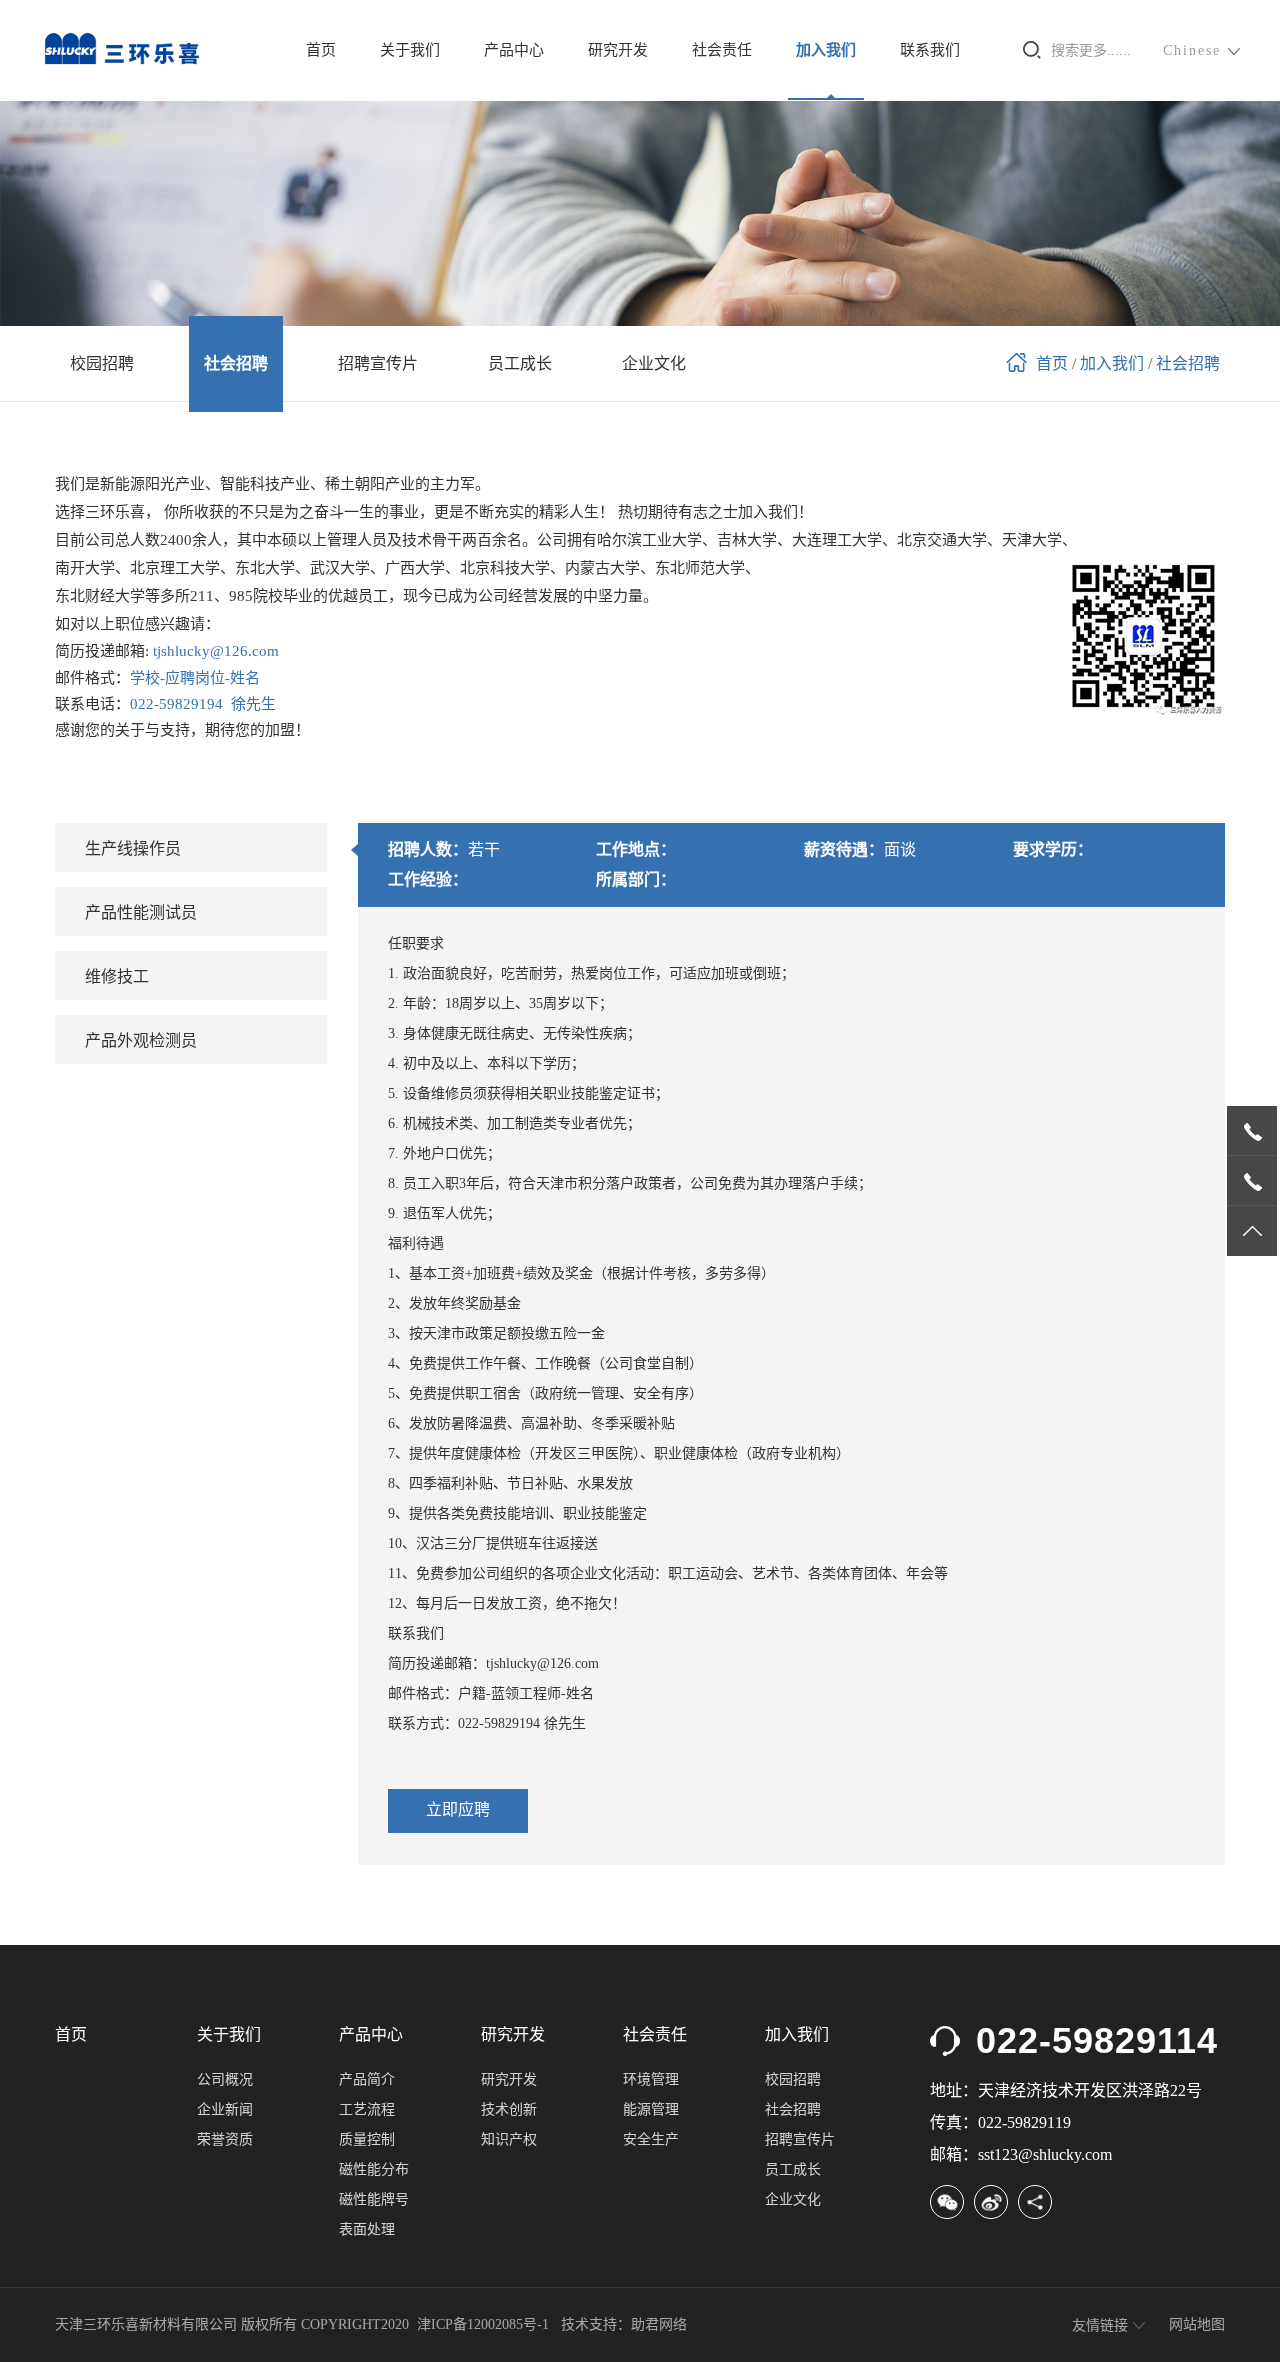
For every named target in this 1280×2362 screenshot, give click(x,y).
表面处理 (367, 2229)
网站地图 (1197, 2324)
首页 (321, 50)
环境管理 (651, 2079)
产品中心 (514, 50)
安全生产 (651, 2139)
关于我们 (410, 50)
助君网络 (659, 2324)
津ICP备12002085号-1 (483, 2324)
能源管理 (651, 2109)
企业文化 (793, 2199)
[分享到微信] (947, 2202)
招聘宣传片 (800, 2139)
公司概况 (225, 2079)
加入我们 (826, 50)
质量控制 (367, 2139)
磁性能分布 (374, 2169)
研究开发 (618, 50)
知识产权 (509, 2139)
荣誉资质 (225, 2139)
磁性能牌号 (374, 2199)
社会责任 (722, 50)
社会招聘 (1188, 363)
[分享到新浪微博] (991, 2202)
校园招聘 (793, 2079)
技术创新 (509, 2109)
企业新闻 (225, 2109)
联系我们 (930, 50)
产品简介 (367, 2079)
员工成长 (793, 2169)
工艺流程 (367, 2109)
